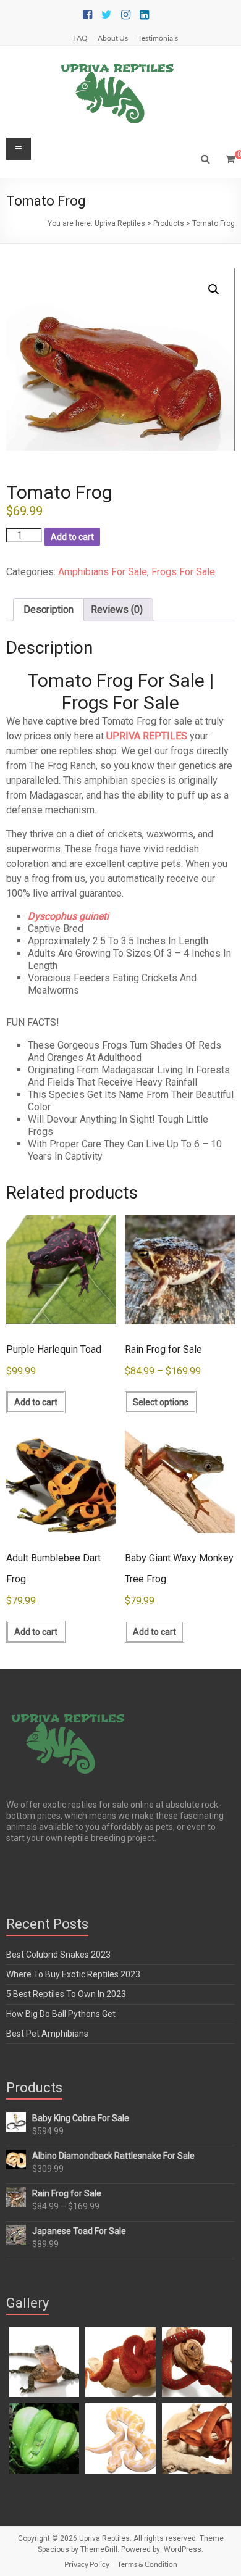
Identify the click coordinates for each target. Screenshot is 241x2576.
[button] (214, 289)
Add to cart (72, 537)
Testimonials (158, 38)
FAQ (80, 38)
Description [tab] (49, 609)
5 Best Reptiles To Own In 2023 (66, 1994)
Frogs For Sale (183, 572)
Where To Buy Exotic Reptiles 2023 (73, 1974)
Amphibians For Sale (103, 572)
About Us (113, 38)
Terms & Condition (147, 2564)
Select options (161, 1402)
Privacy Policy (87, 2564)
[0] (230, 159)
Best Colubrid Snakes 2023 (58, 1955)
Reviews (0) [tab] (117, 609)
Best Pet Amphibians (47, 2034)
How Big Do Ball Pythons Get (61, 2014)
